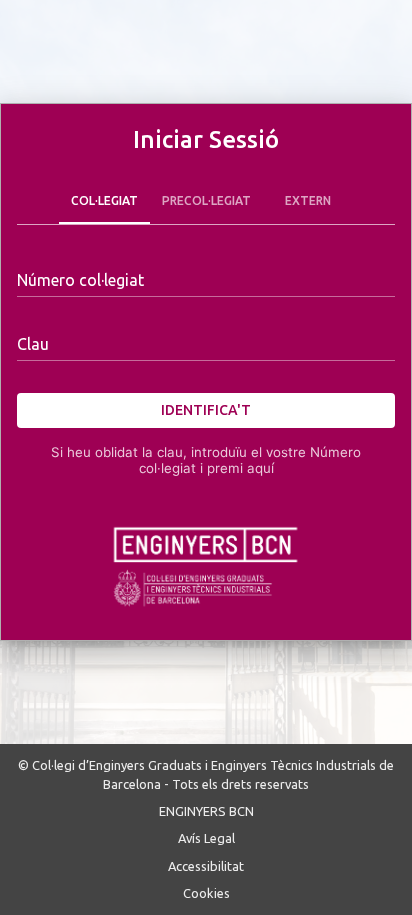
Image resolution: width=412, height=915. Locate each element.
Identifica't (206, 410)
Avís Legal (206, 838)
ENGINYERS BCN (206, 811)
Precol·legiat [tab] (206, 200)
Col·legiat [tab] (104, 200)
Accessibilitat (206, 866)
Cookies (206, 893)
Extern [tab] (308, 200)
